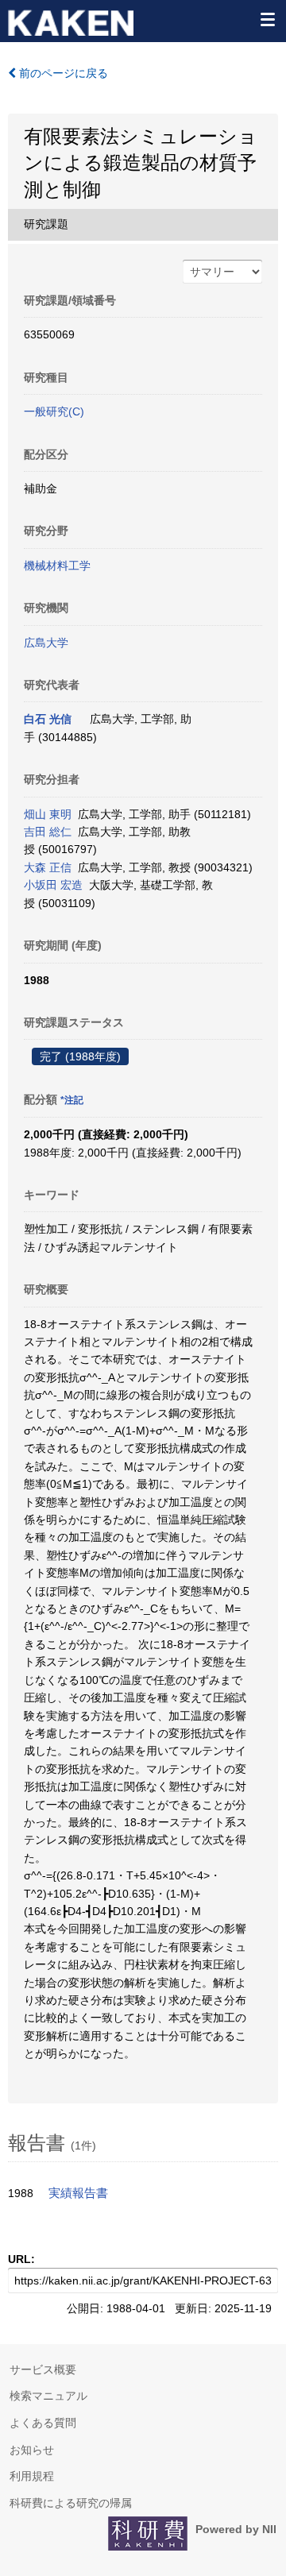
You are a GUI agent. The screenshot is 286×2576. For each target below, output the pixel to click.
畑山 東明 (48, 814)
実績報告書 (78, 2193)
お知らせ (32, 2450)
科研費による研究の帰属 (71, 2503)
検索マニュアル (48, 2396)
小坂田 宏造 (53, 885)
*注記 (72, 1100)
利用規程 (32, 2476)
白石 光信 (48, 719)
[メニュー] (267, 19)
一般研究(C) (54, 411)
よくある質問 (43, 2423)
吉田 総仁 (48, 832)
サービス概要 (43, 2369)
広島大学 (46, 643)
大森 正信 (48, 867)
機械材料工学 (57, 566)
